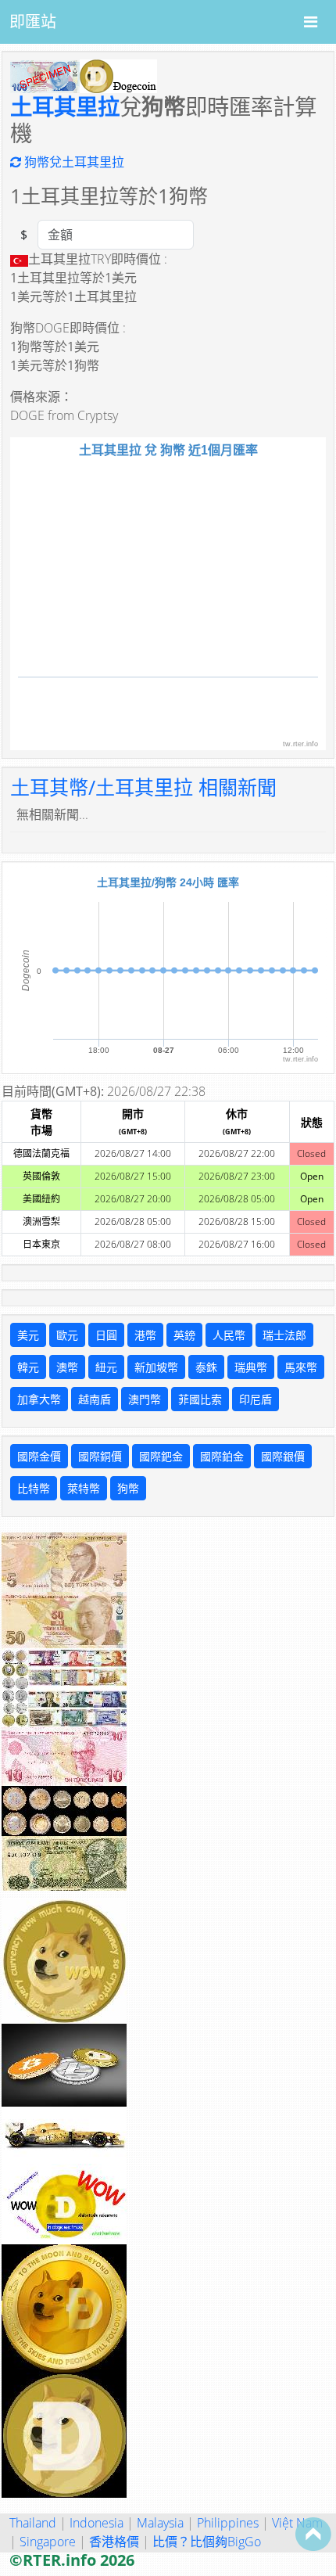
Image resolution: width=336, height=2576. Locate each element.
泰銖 (206, 1367)
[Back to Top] (313, 2534)
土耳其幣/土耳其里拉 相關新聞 (143, 787)
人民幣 (229, 1335)
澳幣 (67, 1367)
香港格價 (114, 2542)
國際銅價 (100, 1456)
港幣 (145, 1335)
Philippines (228, 2523)
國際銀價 (283, 1456)
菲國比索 (200, 1399)
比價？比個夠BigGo (207, 2542)
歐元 (67, 1335)
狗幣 (128, 1488)
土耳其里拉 (65, 106)
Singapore (48, 2542)
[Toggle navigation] (311, 22)
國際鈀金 (161, 1456)
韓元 (28, 1367)
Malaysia (160, 2523)
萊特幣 (84, 1488)
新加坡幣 (156, 1367)
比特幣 (34, 1488)
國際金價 (39, 1456)
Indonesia (97, 2523)
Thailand (33, 2523)
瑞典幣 (251, 1367)
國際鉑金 (222, 1456)
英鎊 (184, 1335)
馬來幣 (301, 1367)
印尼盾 (256, 1399)
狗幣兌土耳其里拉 (73, 162)
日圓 (106, 1335)
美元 (28, 1335)
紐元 (106, 1367)
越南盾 (95, 1399)
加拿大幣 (39, 1399)
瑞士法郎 (284, 1335)
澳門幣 (145, 1399)
